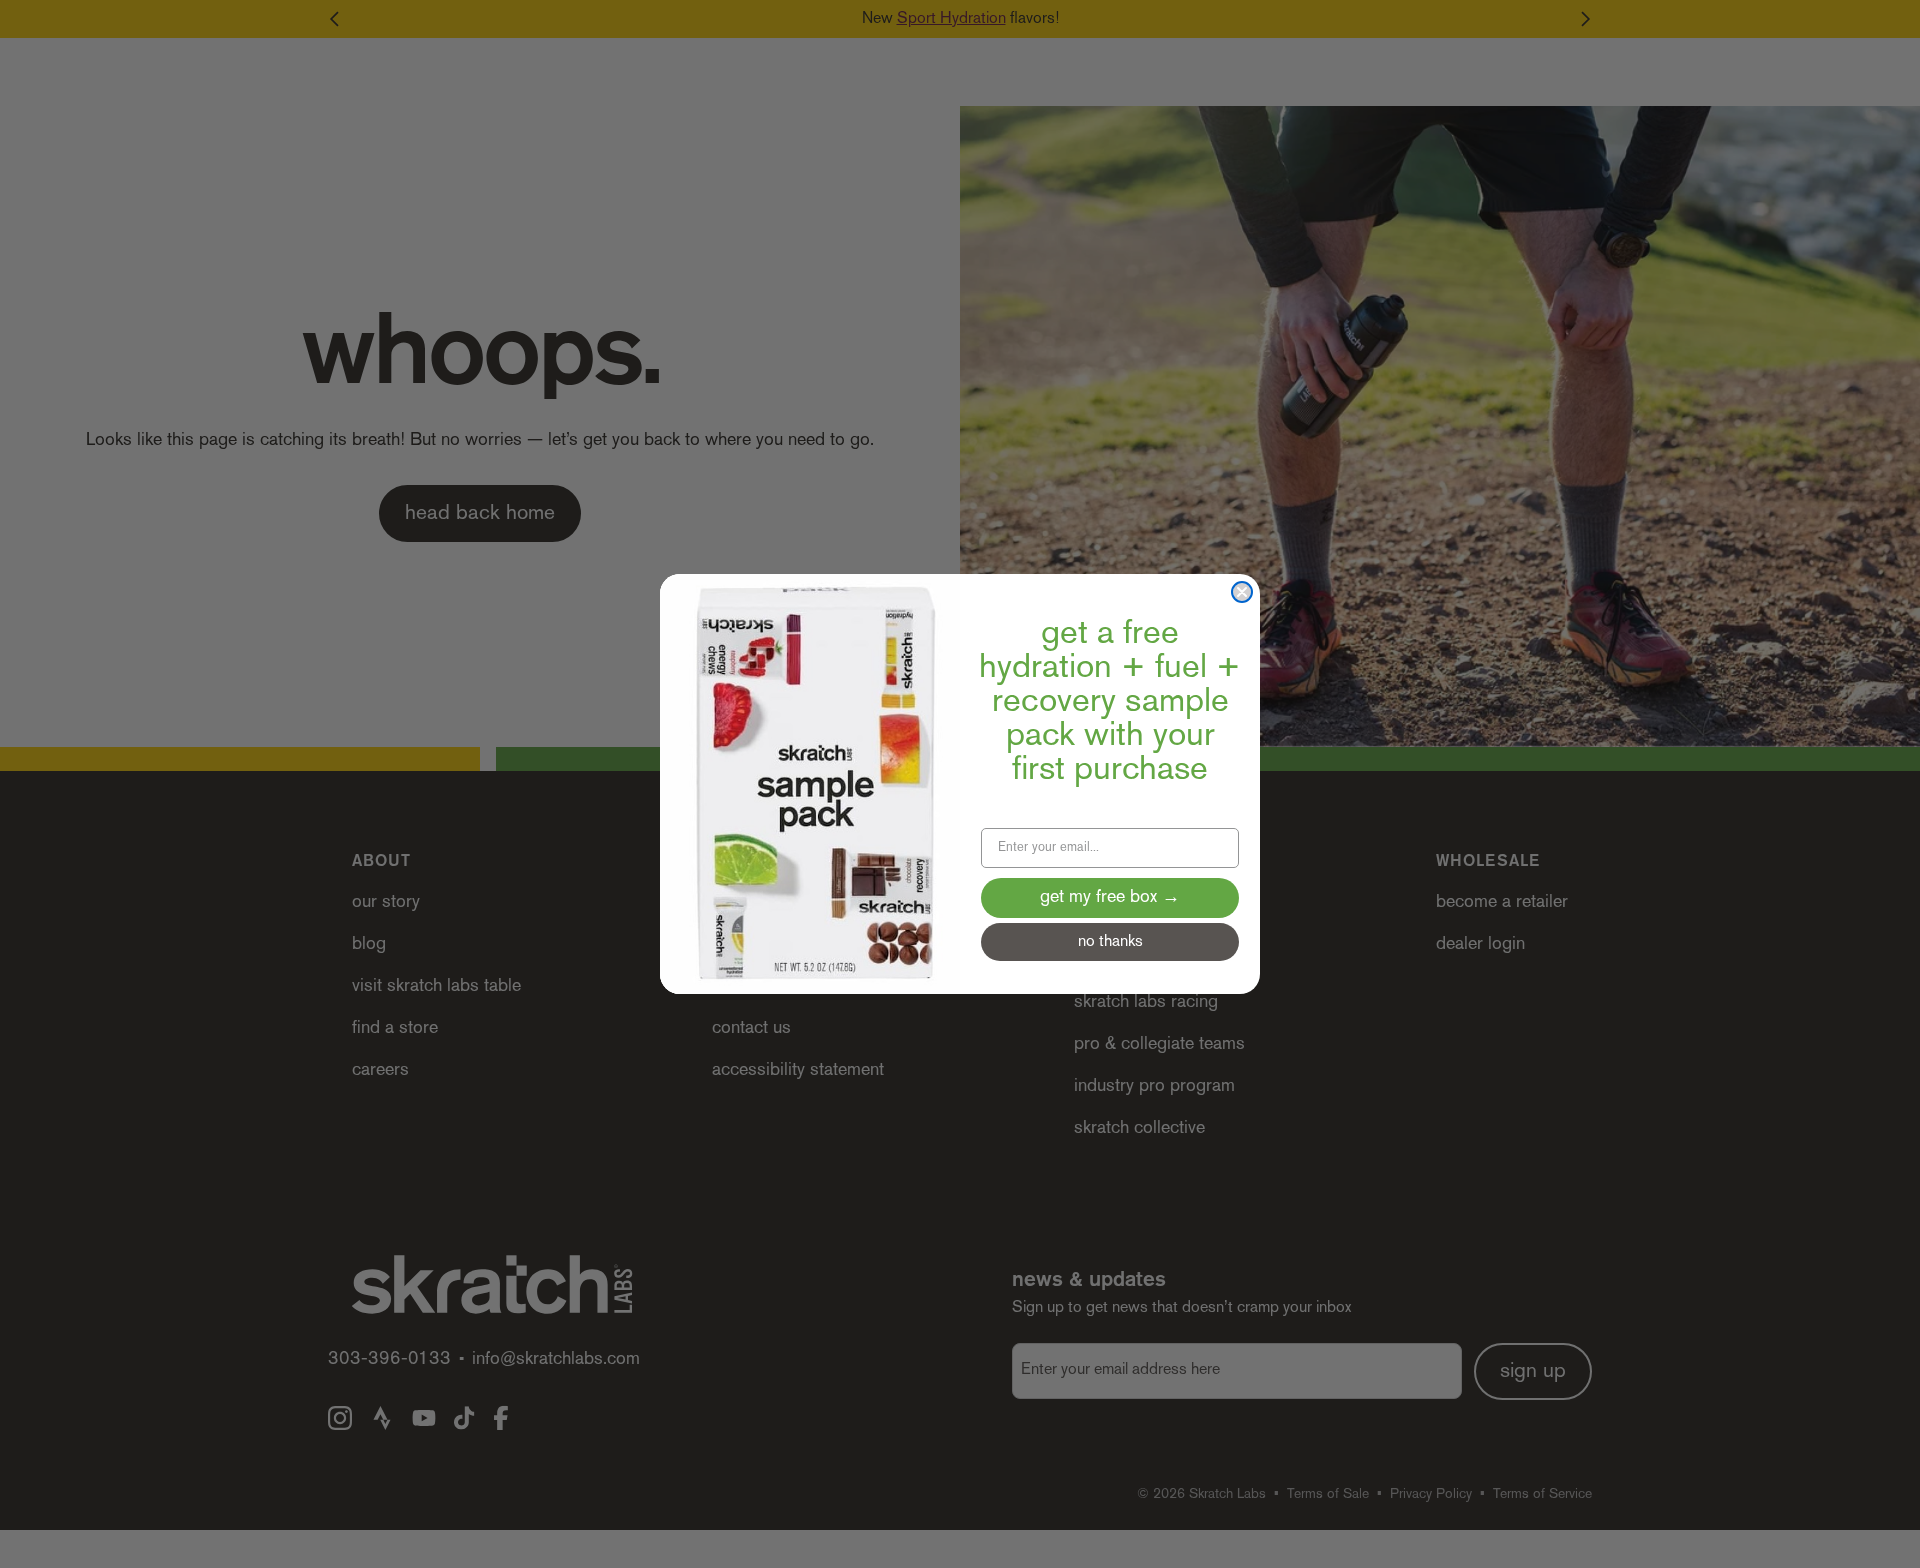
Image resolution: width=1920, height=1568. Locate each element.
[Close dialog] (1242, 592)
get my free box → (1110, 898)
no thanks (1110, 942)
